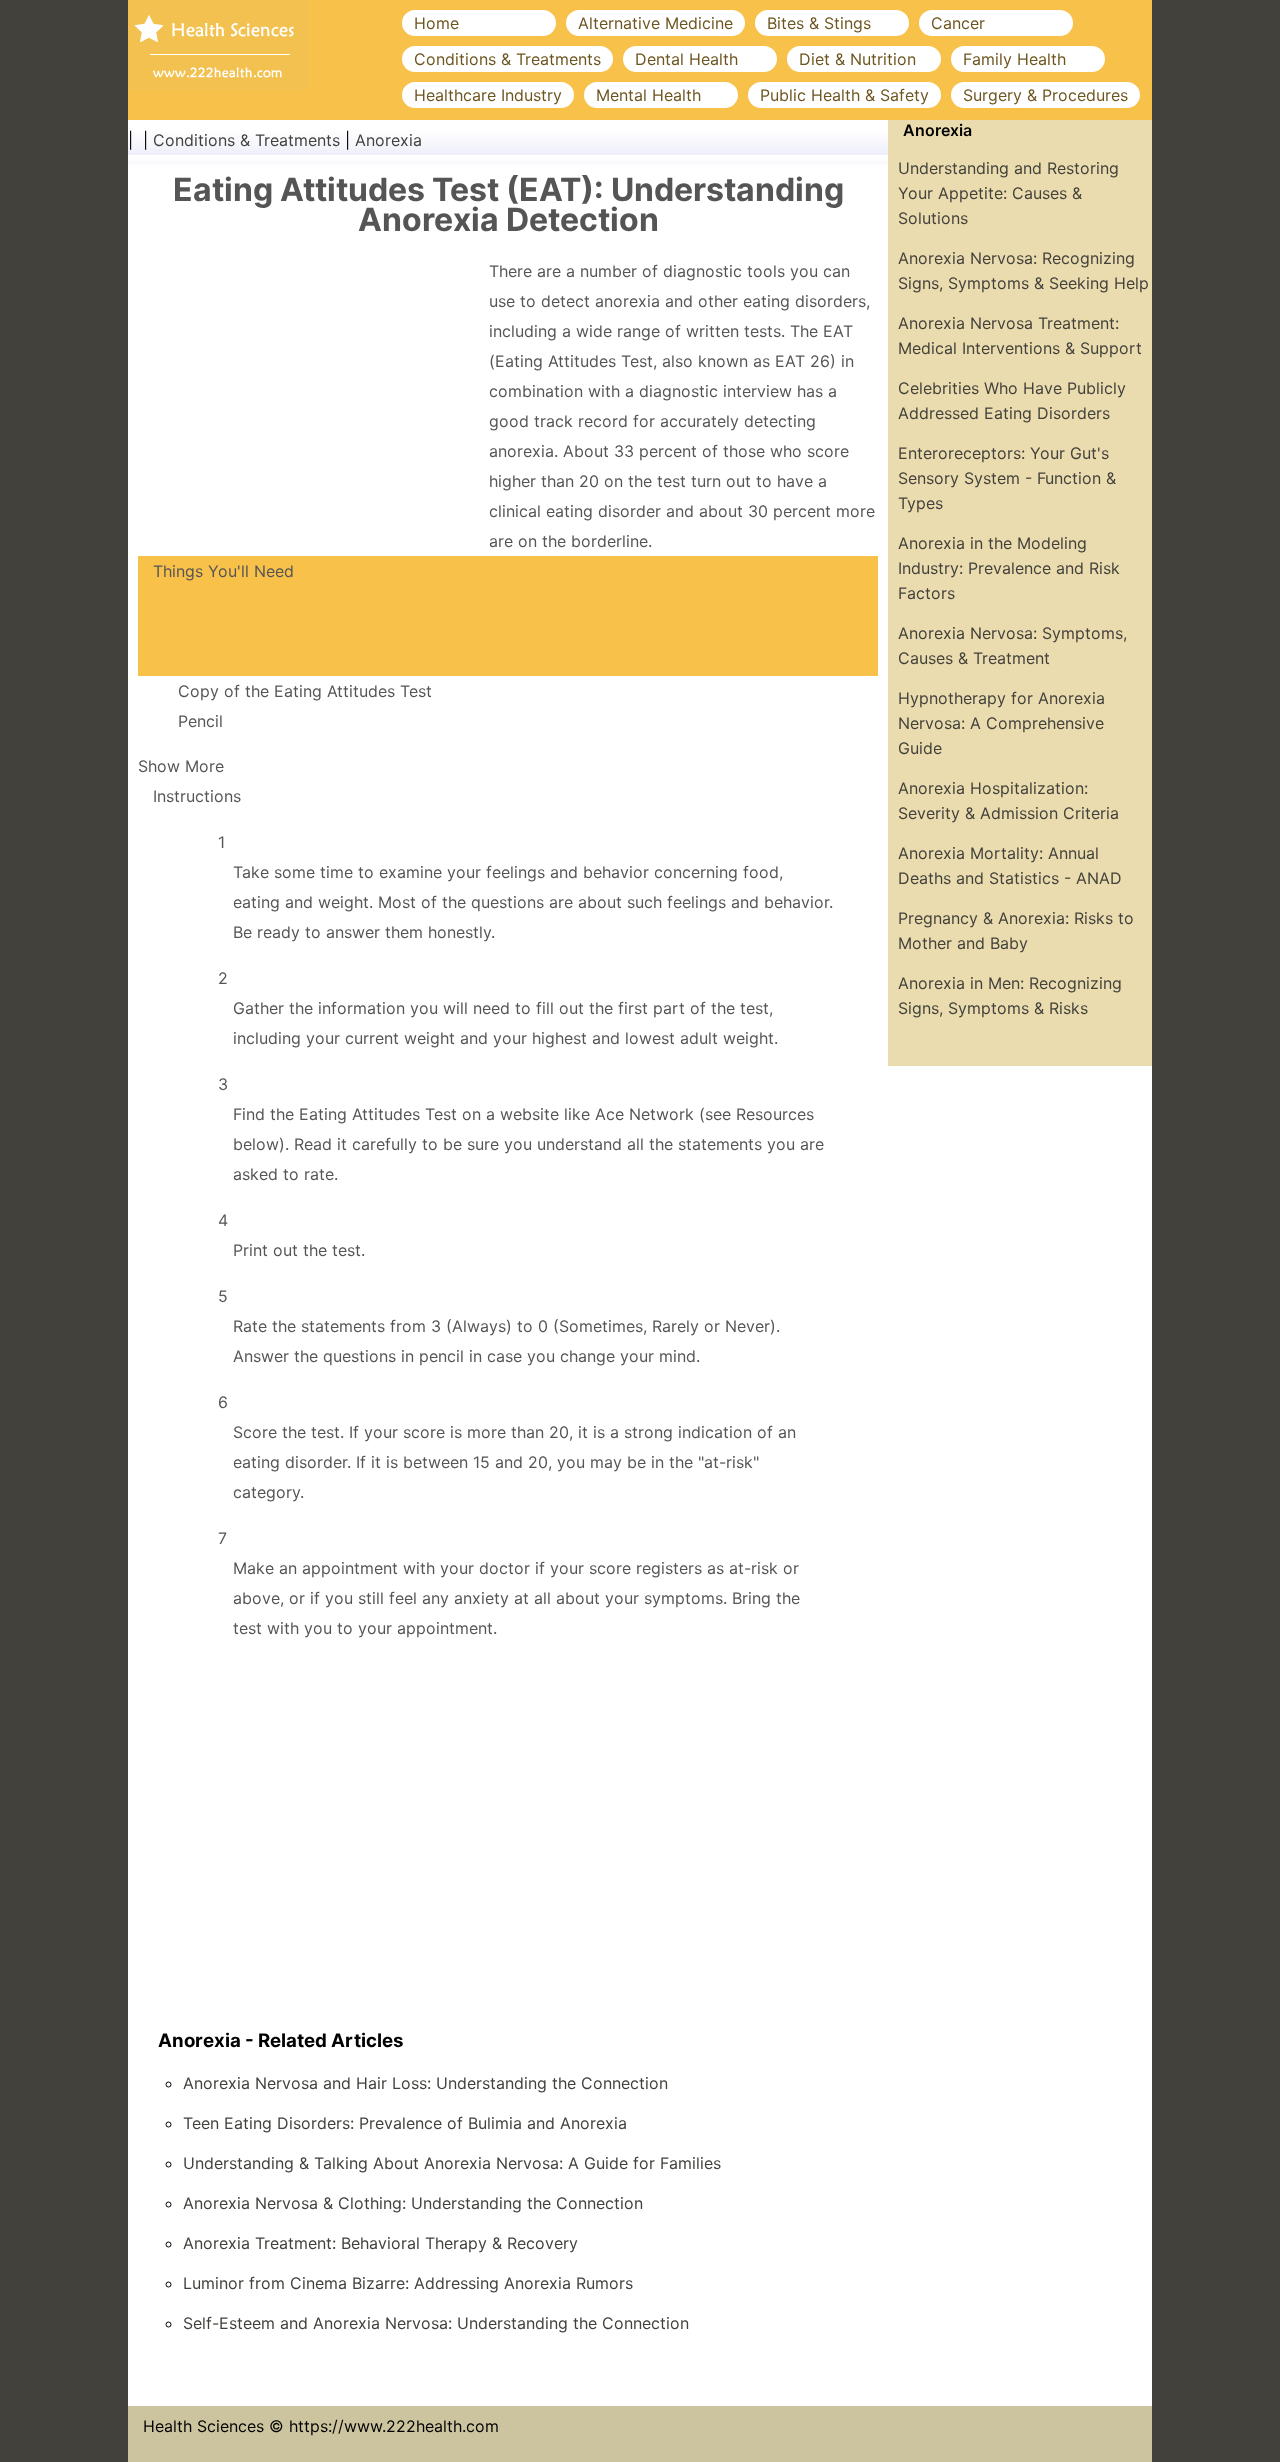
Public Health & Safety (844, 95)
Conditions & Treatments (507, 59)
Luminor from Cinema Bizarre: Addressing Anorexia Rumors (408, 2283)
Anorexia (388, 140)
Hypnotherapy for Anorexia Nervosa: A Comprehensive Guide (1001, 723)
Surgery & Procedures (1045, 95)
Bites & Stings (819, 23)
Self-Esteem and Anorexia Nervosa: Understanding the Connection (436, 2323)
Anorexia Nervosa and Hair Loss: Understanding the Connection (425, 2083)
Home (436, 23)
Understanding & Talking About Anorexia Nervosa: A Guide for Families (452, 2163)
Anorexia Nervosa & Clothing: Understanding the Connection (413, 2203)
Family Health (1014, 59)
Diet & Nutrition (857, 59)
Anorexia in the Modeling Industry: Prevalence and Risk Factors (1009, 568)
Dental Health (686, 59)
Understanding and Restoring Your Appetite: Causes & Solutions (1008, 193)
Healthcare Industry (488, 95)
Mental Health (648, 95)
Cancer (958, 23)
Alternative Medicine (655, 23)
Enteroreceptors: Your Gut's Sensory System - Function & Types (1007, 478)
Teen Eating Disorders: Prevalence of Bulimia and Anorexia (405, 2123)
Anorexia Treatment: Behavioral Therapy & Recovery (380, 2243)
